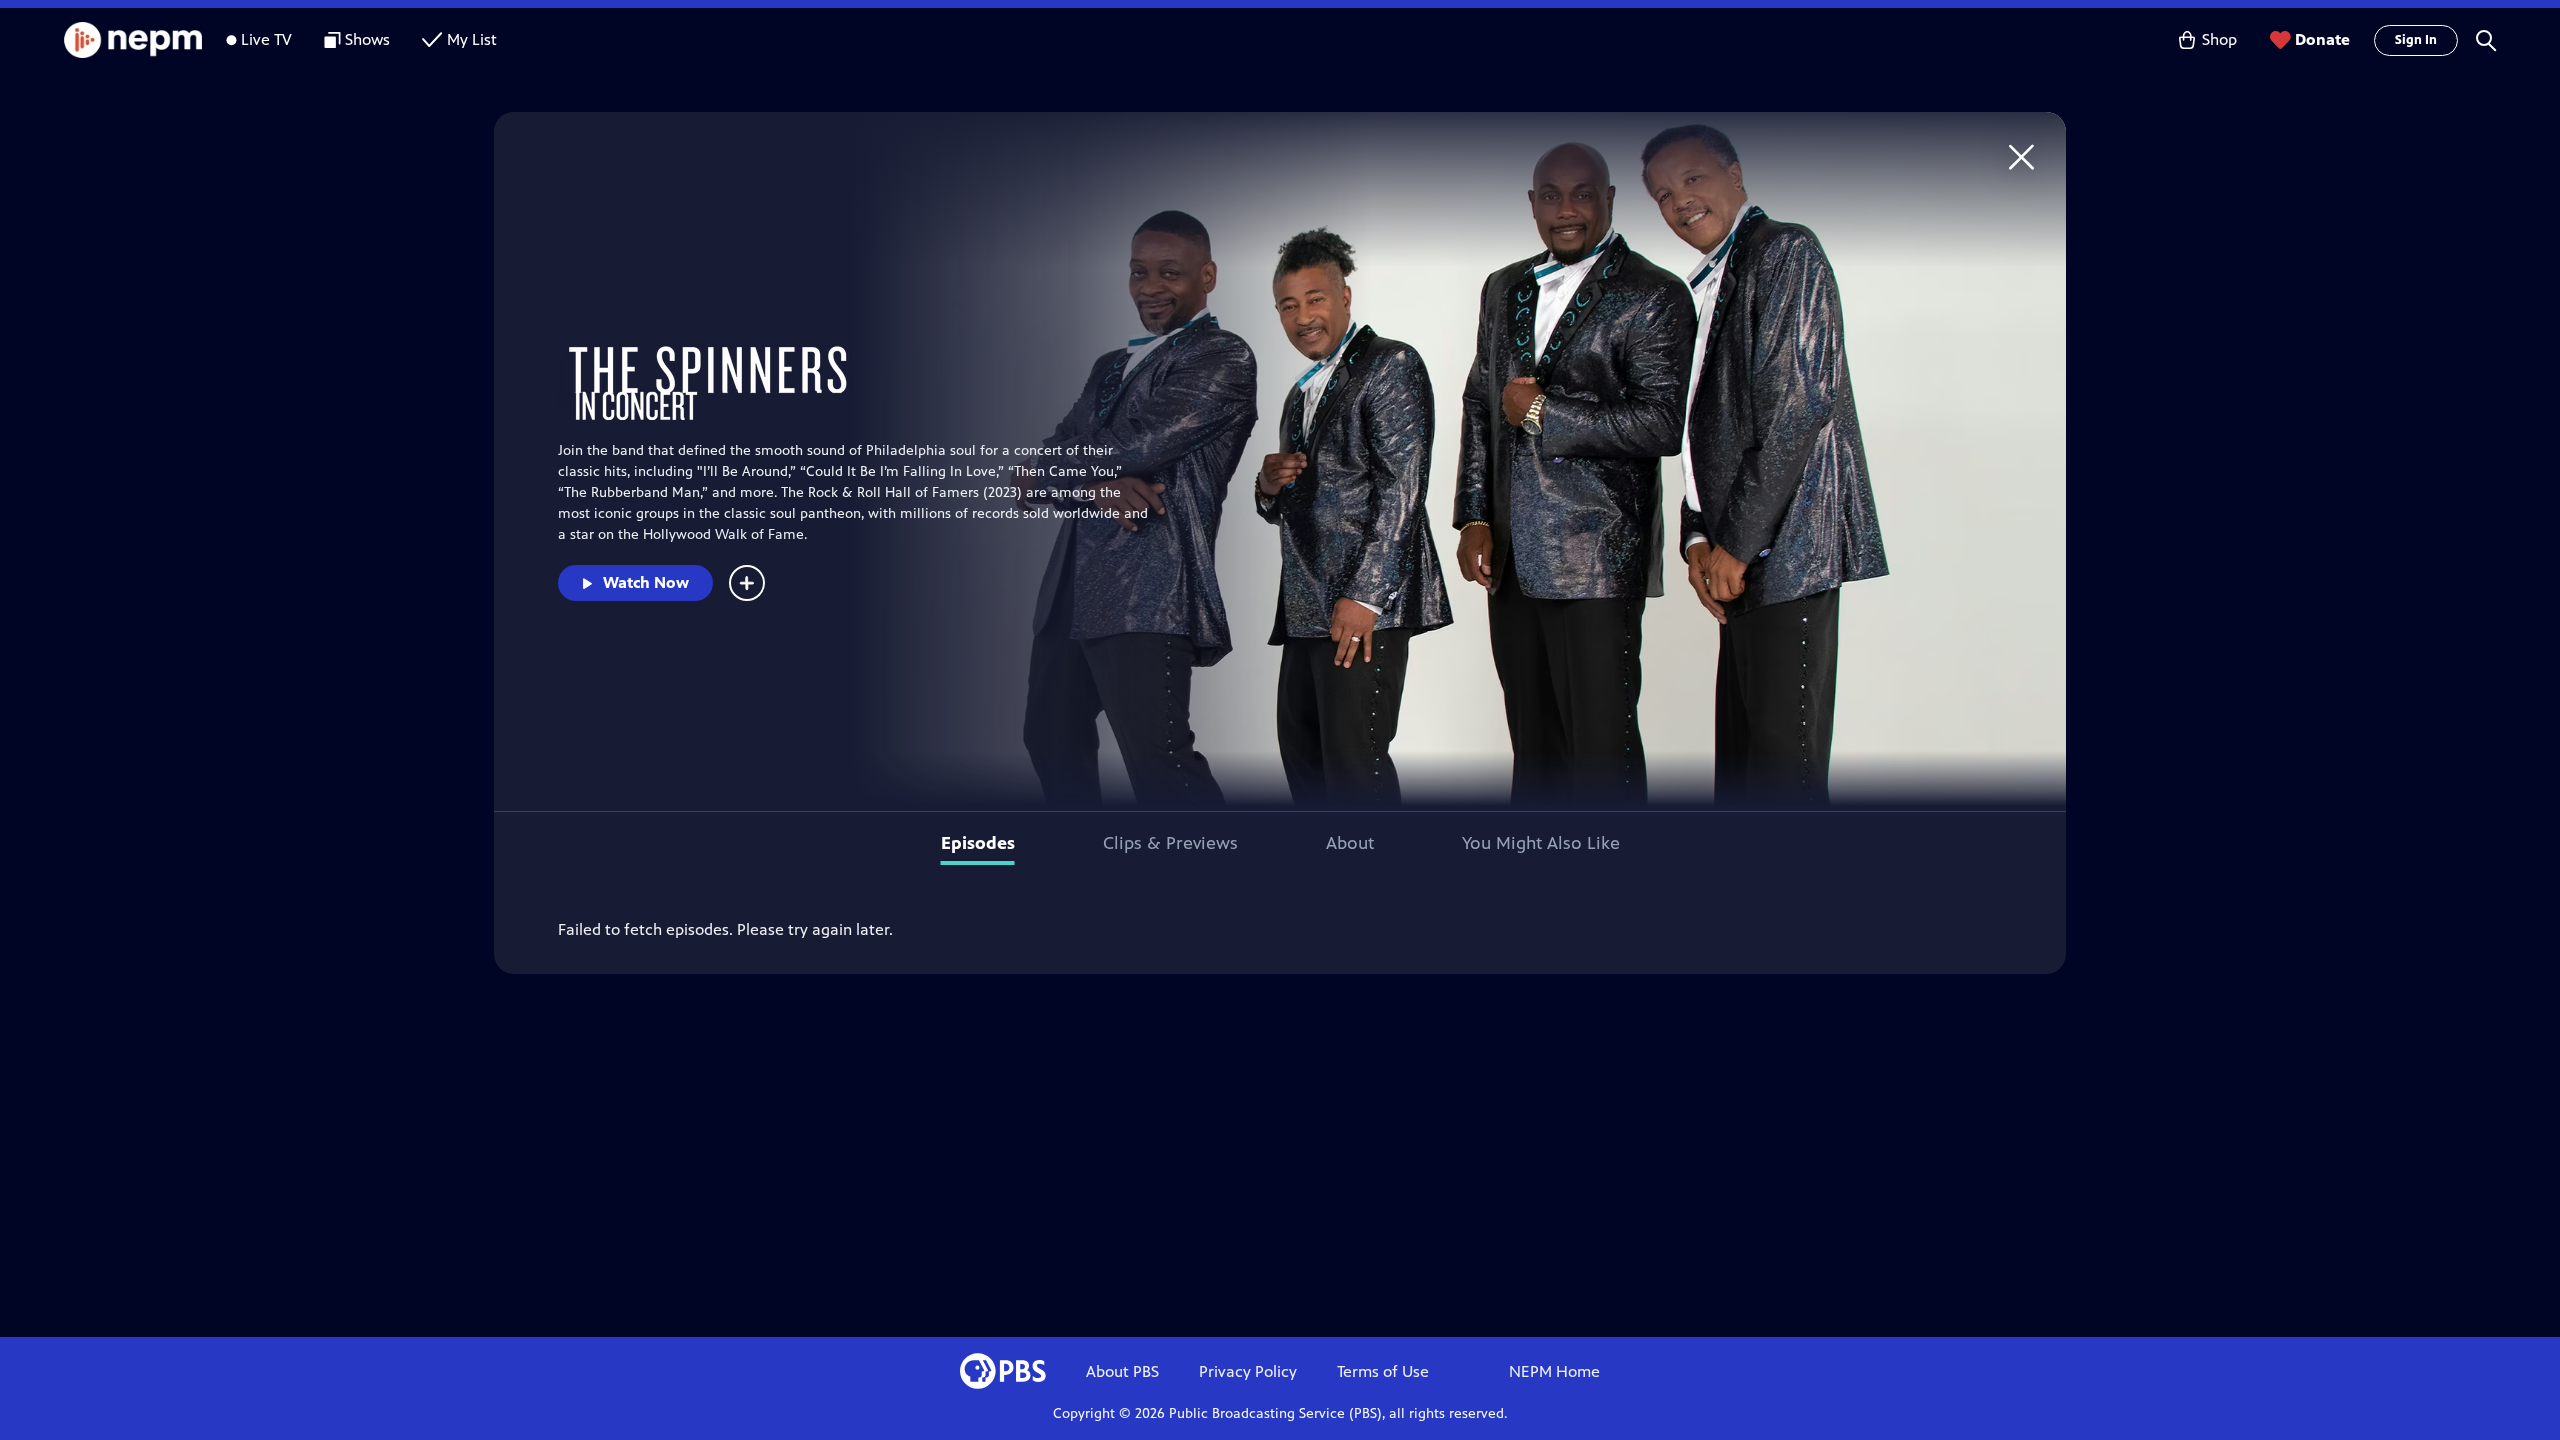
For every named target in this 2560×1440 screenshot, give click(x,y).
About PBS (1122, 1371)
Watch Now (646, 582)
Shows (367, 39)
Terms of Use (1383, 1371)
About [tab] (1350, 843)
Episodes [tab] (978, 843)
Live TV (266, 39)
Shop (2219, 39)
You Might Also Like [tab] (1541, 843)
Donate (2322, 39)
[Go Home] (2021, 156)
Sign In (2416, 40)
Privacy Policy (1248, 1371)
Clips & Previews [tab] (1170, 843)
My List (472, 39)
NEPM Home (1554, 1371)
